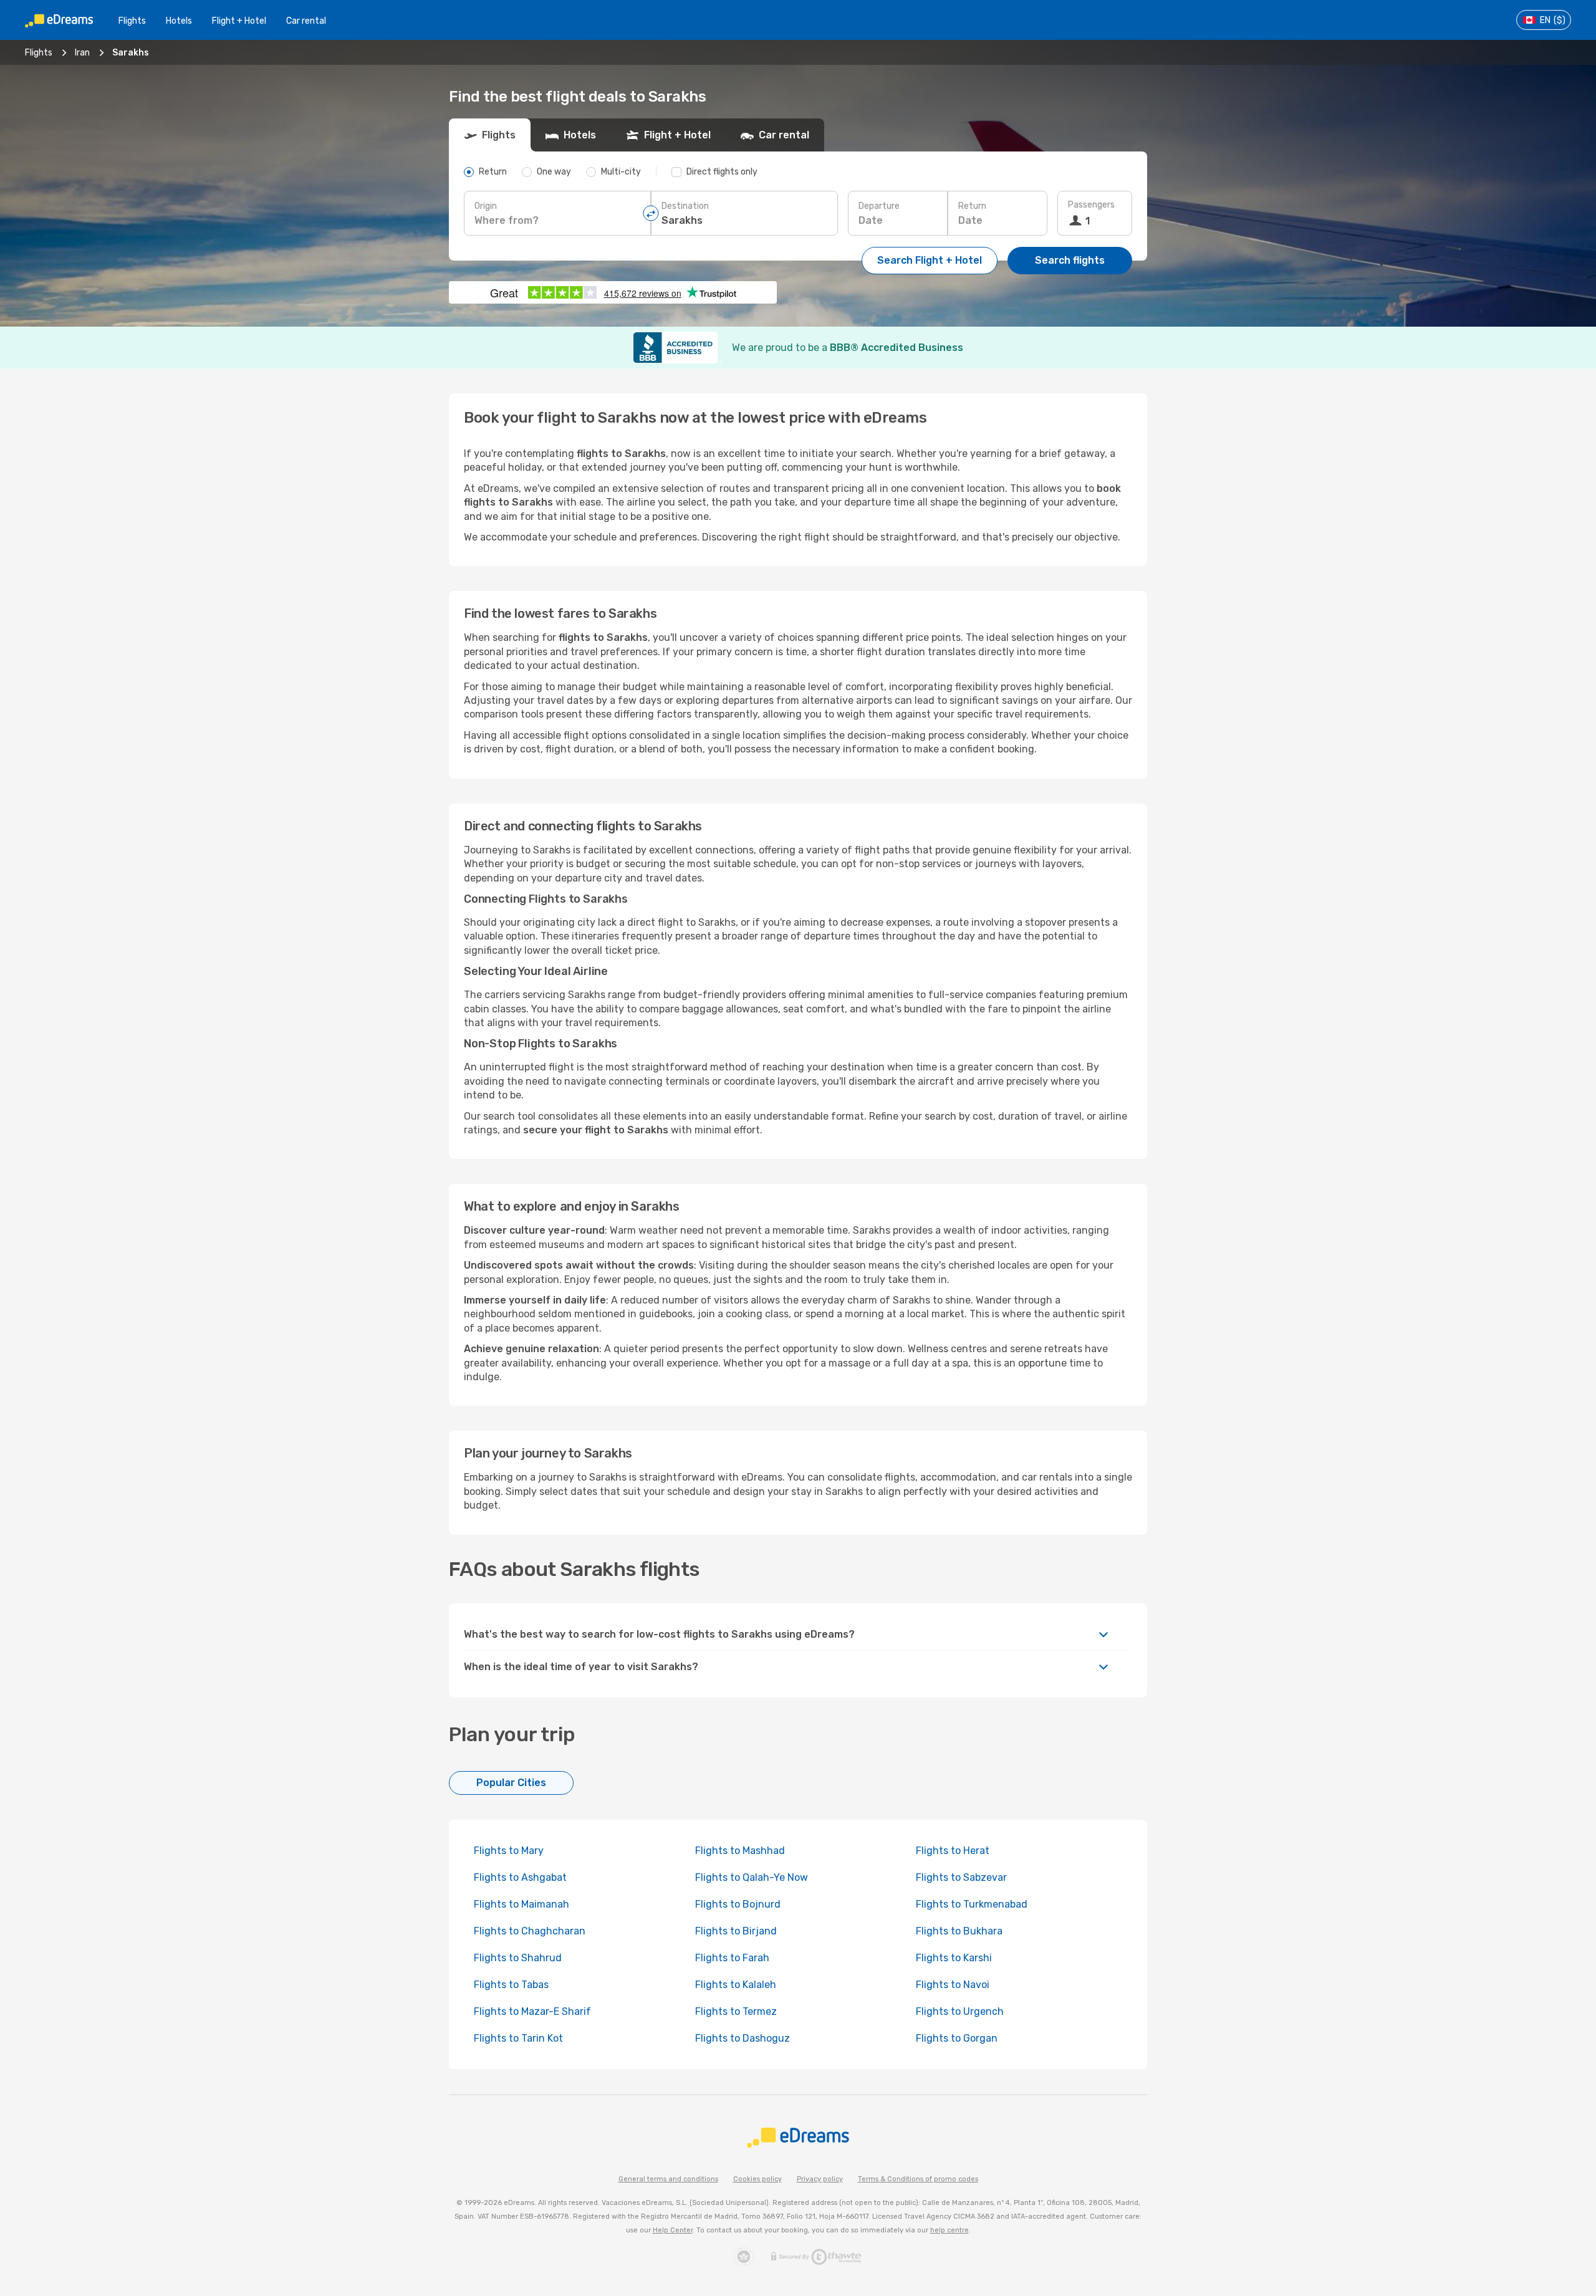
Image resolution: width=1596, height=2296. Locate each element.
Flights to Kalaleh (736, 1985)
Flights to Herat (953, 1851)
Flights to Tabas (511, 1985)
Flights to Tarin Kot (518, 2038)
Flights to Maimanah (522, 1904)
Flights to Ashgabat (520, 1877)
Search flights (1070, 260)
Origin (486, 206)
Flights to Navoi (953, 1985)
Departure (879, 206)
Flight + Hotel (239, 21)
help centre (949, 2230)
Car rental (306, 21)
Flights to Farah (732, 1958)
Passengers (1091, 205)
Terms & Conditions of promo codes (918, 2179)
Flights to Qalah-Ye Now (752, 1877)
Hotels (179, 21)
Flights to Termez (736, 2011)
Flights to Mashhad (740, 1851)
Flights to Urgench (960, 2011)
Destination (685, 206)
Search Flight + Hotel (930, 260)
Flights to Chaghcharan (530, 1931)
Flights (132, 21)
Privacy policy (820, 2179)
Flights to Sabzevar (961, 1877)
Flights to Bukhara (959, 1931)
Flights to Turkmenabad (972, 1904)
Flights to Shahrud (518, 1958)
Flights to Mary (509, 1851)
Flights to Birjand (736, 1931)
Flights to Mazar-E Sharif (532, 2011)
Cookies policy (757, 2179)
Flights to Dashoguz (743, 2038)
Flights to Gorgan (957, 2038)
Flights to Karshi (954, 1958)
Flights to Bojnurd (738, 1904)
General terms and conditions (668, 2179)
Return (972, 206)
